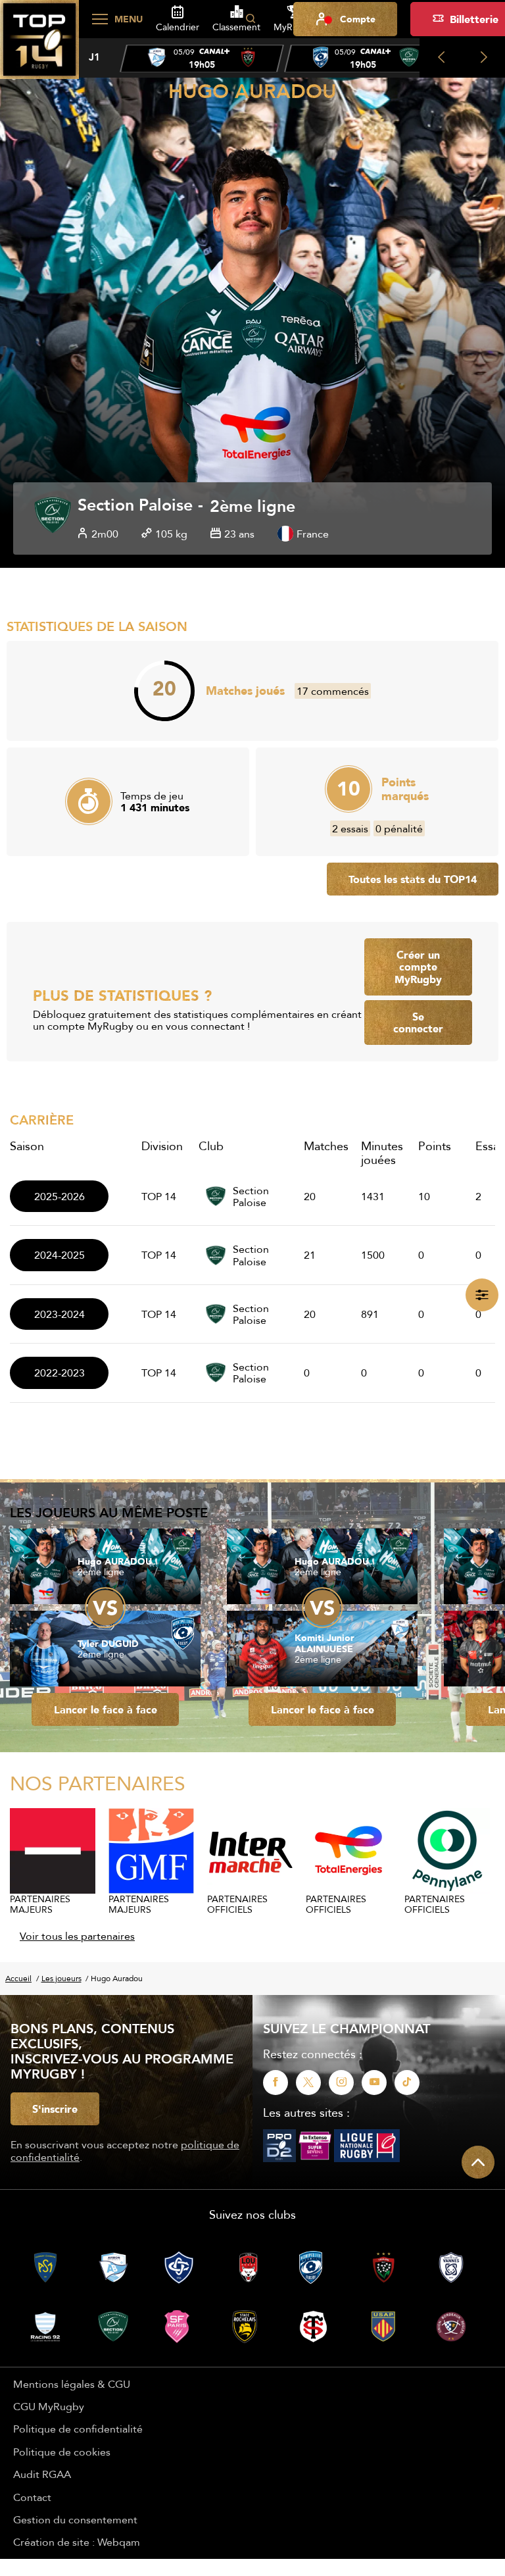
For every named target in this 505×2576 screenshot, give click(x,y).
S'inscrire (55, 2109)
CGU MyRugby (49, 2406)
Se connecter (418, 1023)
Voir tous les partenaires (77, 1936)
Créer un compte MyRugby (418, 967)
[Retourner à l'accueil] (39, 47)
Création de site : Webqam (77, 2542)
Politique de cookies (62, 2452)
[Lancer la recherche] (251, 19)
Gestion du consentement (75, 2519)
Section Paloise (135, 506)
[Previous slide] (441, 58)
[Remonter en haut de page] (478, 2162)
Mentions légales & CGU (72, 2384)
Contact (32, 2497)
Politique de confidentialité (78, 2429)
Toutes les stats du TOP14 (413, 879)
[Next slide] (484, 58)
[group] (202, 59)
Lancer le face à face (106, 1709)
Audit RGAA (42, 2474)
